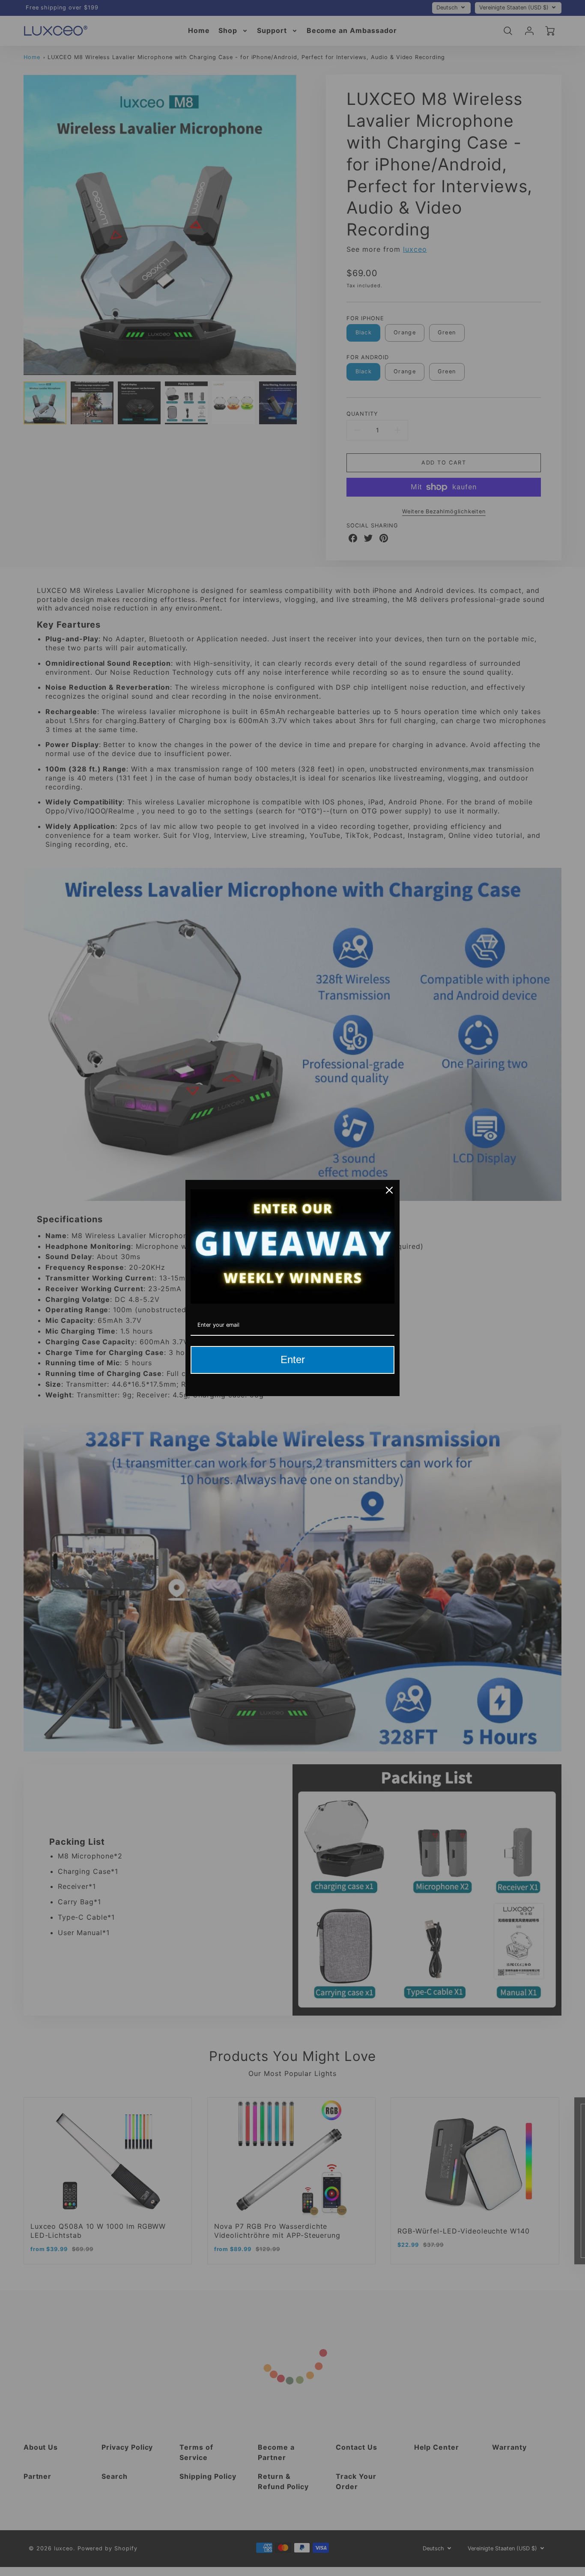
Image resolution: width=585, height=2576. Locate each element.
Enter (293, 1359)
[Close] (389, 1190)
